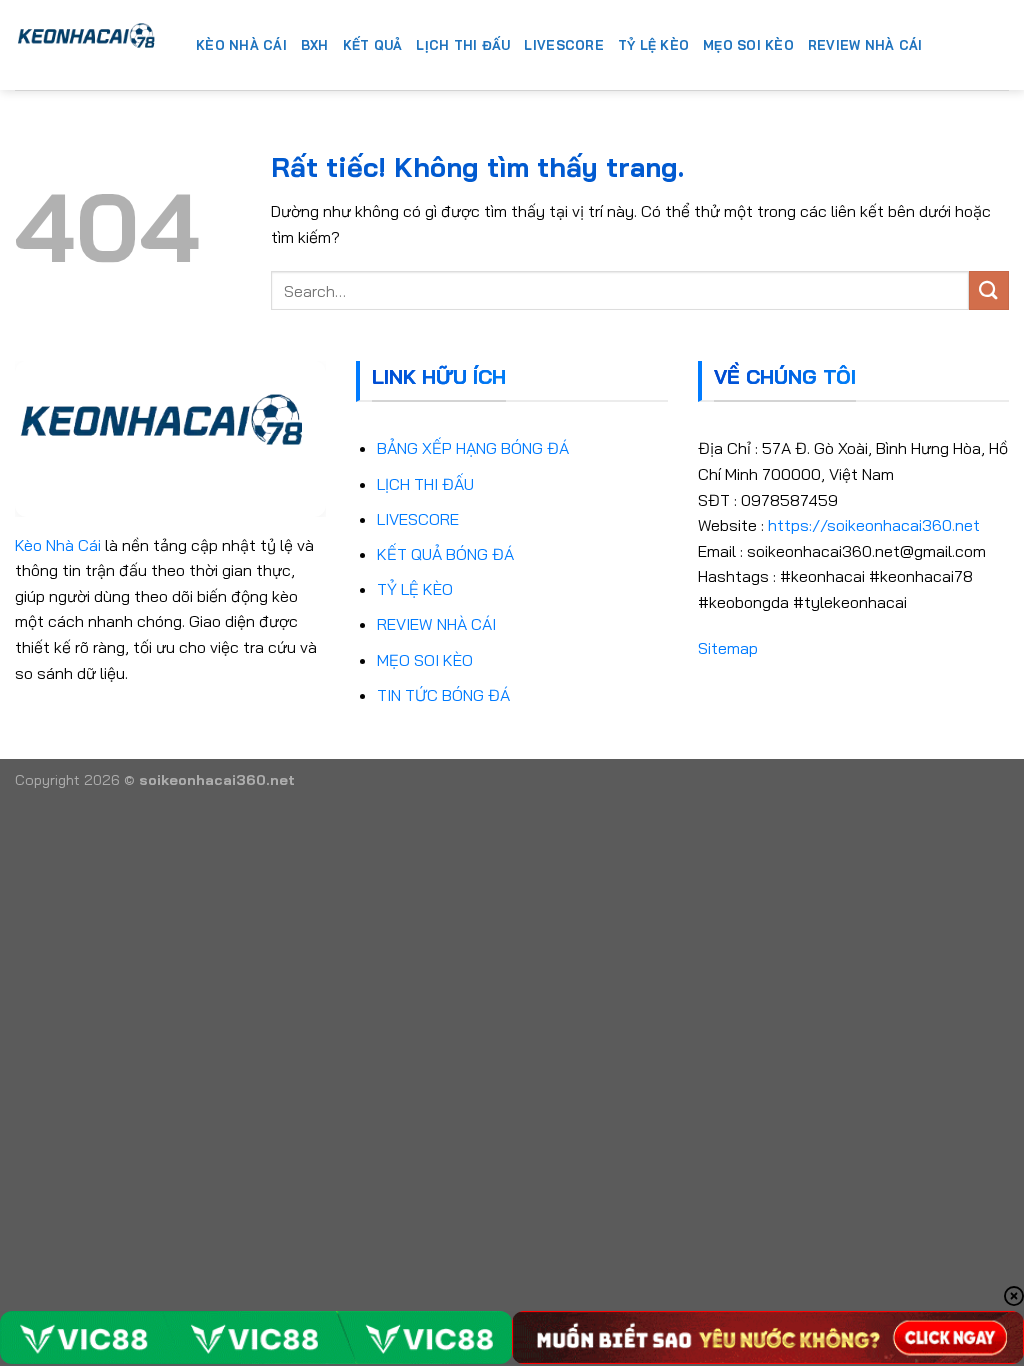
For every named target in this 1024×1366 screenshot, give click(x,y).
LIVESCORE (418, 519)
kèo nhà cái (241, 45)
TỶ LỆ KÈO (415, 589)
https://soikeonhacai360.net (874, 525)
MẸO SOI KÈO (425, 660)
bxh (315, 45)
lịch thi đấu (463, 45)
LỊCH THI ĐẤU (425, 484)
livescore (563, 45)
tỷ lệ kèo (653, 45)
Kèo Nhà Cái (58, 545)
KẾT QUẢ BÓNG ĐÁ (445, 554)
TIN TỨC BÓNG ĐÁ (443, 695)
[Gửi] (989, 290)
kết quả (373, 45)
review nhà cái (865, 45)
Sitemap (728, 648)
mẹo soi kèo (748, 45)
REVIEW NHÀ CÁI (436, 624)
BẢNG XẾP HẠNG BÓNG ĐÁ (473, 448)
